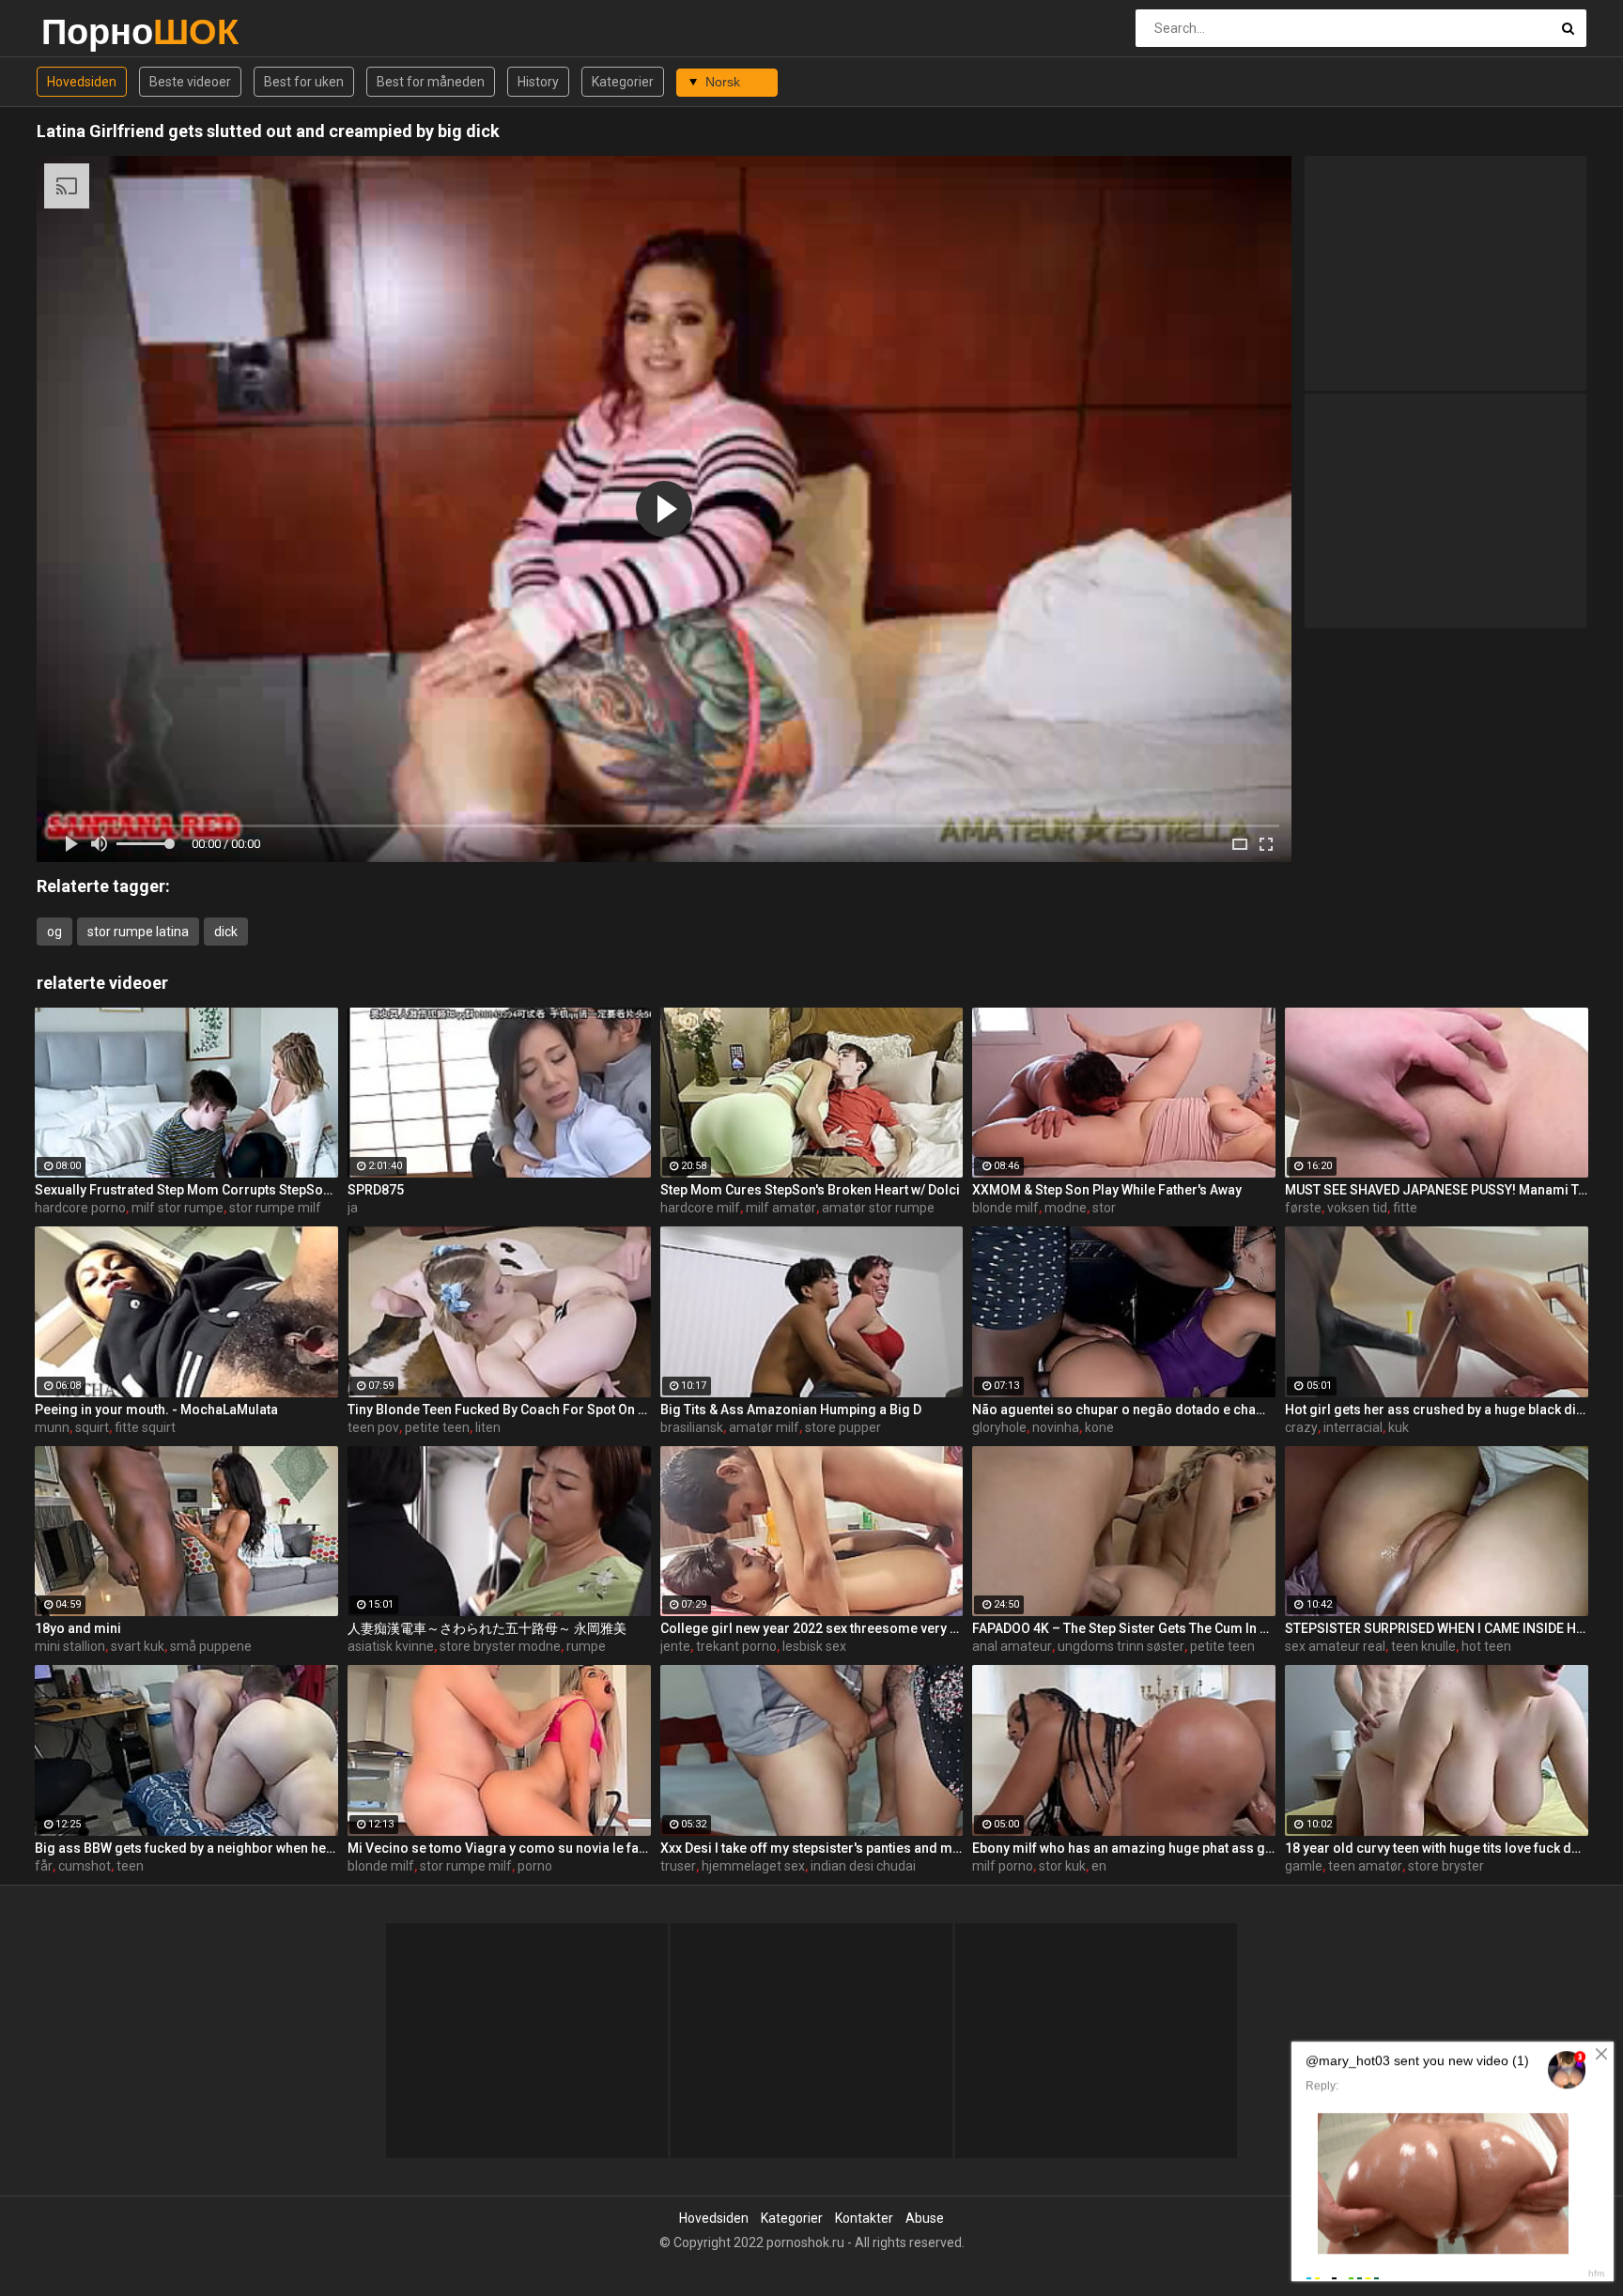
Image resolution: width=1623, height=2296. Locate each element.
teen (130, 1866)
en (1099, 1866)
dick (226, 932)
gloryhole (999, 1427)
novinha (1056, 1427)
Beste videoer (190, 82)
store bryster (1446, 1866)
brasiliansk (692, 1427)
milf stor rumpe (178, 1208)
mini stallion (70, 1646)
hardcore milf (700, 1208)
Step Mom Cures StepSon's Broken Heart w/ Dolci (810, 1190)
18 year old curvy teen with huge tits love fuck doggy (1437, 1848)
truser (678, 1866)
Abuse (925, 2218)
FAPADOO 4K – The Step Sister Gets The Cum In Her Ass (1124, 1628)
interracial (1353, 1427)
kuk (1399, 1427)
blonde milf (1005, 1208)
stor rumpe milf (275, 1208)
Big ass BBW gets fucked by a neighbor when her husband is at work (186, 1848)
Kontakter (864, 2218)
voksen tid (1357, 1208)
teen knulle (1423, 1646)
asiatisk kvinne (391, 1646)
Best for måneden (431, 82)
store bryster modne (500, 1646)
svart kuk (138, 1646)
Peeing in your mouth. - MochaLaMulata (156, 1410)
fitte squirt (145, 1427)
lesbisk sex (814, 1646)
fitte (1405, 1208)
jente (675, 1646)
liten (488, 1427)
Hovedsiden (82, 82)
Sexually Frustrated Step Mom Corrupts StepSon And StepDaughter (186, 1190)
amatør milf (764, 1427)
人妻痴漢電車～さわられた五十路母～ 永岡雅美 (487, 1628)
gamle (1304, 1866)
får (44, 1866)
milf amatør (781, 1208)
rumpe (586, 1646)
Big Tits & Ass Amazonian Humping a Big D (791, 1410)
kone (1099, 1427)
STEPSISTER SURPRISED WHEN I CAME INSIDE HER (1437, 1628)
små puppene (211, 1646)
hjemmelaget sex (753, 1866)
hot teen (1486, 1646)
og (54, 932)
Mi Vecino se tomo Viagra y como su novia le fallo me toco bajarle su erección (499, 1848)
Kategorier (623, 82)
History (538, 82)
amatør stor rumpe (878, 1208)
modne (1066, 1208)
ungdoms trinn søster (1121, 1646)
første (1303, 1208)
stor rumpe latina (138, 932)
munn (52, 1427)
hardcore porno (80, 1208)
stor (1104, 1208)
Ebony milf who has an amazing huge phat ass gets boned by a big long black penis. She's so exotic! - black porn (1124, 1848)
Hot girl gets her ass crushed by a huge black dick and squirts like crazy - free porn (1437, 1410)
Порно (91, 31)
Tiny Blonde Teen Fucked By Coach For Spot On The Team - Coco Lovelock (499, 1410)
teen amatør (1365, 1866)
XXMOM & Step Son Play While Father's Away (1107, 1190)
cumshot (85, 1866)
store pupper (843, 1427)
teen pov (373, 1427)
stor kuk (1062, 1866)
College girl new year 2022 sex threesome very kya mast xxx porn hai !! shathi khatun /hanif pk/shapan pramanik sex (812, 1628)
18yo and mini (78, 1628)
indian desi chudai (863, 1866)
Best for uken (304, 82)
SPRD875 (376, 1190)
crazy (1301, 1427)
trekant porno (736, 1646)
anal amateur (1012, 1646)
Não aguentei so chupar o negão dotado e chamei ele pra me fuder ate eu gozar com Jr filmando (1124, 1410)
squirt (92, 1427)
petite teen (437, 1427)
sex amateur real (1335, 1646)
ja (353, 1208)
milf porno (1003, 1866)
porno (535, 1866)
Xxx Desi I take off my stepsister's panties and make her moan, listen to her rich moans (812, 1848)
